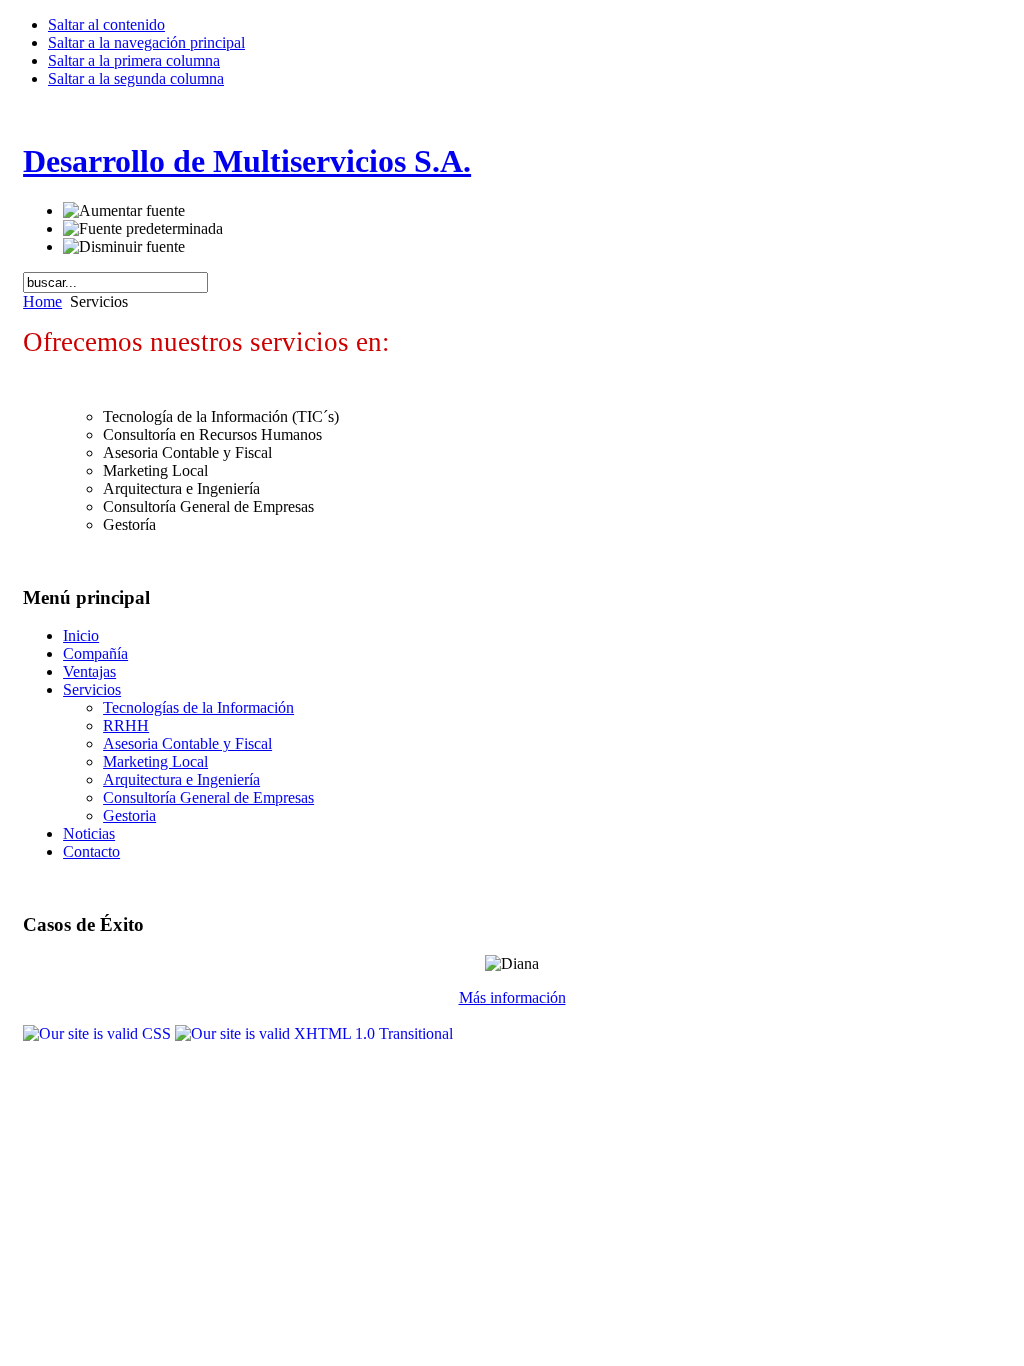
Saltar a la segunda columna (136, 78)
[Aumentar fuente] (124, 211)
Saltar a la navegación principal (146, 42)
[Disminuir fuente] (124, 247)
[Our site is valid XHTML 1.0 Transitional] (314, 1033)
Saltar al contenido (106, 24)
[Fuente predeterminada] (143, 229)
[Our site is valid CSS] (99, 1033)
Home (42, 301)
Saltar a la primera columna (134, 60)
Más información (512, 997)
